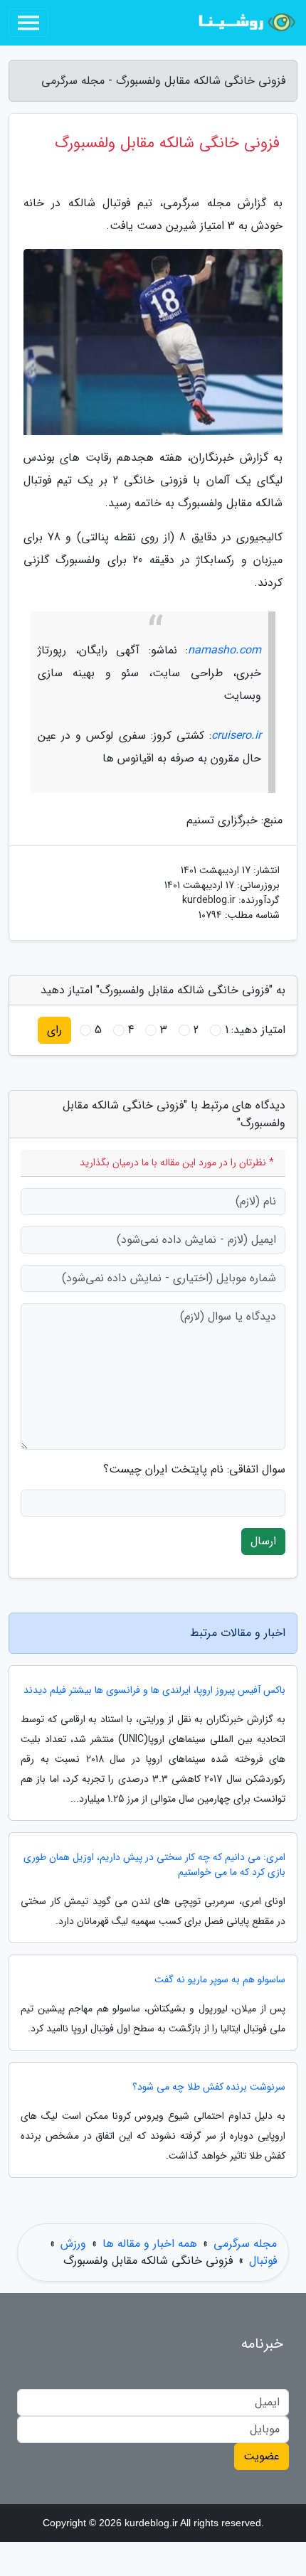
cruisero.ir (236, 736)
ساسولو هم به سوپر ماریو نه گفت (220, 1980)
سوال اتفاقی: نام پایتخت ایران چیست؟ (194, 1470)
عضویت (262, 2456)
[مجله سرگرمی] (245, 23)
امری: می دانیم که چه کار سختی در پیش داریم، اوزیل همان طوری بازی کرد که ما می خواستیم (154, 1865)
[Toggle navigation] (28, 23)
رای (54, 1030)
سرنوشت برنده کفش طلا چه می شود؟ (209, 2087)
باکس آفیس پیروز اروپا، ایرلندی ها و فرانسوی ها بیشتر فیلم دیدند (154, 1690)
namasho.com (225, 650)
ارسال (263, 1541)
